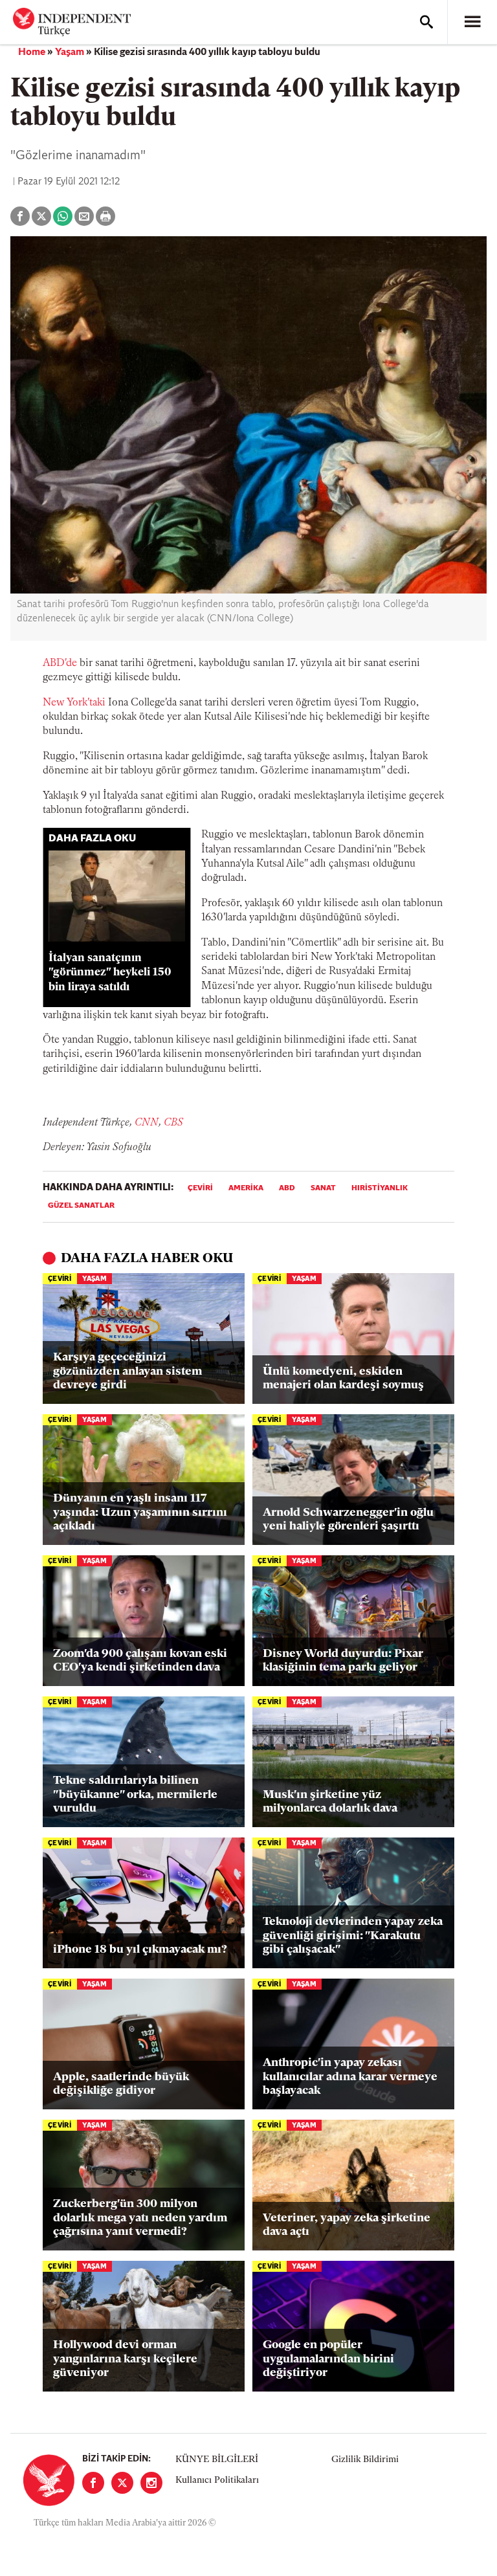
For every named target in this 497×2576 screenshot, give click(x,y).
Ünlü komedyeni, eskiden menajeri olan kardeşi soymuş (343, 1379)
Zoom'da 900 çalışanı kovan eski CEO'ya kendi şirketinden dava (140, 1661)
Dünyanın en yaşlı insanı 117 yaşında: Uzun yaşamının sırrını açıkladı (140, 1513)
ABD (287, 1188)
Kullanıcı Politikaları (217, 2481)
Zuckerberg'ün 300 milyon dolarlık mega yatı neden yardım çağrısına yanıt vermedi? (140, 2218)
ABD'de (60, 663)
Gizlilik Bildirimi (365, 2460)
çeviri (200, 1188)
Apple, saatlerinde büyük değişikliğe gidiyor (121, 2085)
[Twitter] (122, 2483)
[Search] (426, 22)
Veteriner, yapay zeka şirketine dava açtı (347, 2226)
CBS (173, 1123)
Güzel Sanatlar (81, 1206)
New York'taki (74, 703)
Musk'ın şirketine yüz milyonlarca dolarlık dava (330, 1803)
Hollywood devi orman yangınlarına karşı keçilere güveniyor (125, 2359)
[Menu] (472, 22)
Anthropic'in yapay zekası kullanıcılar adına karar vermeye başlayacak (350, 2077)
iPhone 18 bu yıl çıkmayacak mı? (140, 1950)
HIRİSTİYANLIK (380, 1188)
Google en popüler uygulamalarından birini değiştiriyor (328, 2359)
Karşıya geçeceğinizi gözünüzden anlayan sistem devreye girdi (127, 1372)
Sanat (323, 1188)
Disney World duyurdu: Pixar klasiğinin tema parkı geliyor (343, 1661)
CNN (147, 1123)
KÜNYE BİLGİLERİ (217, 2460)
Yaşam (70, 52)
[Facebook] (93, 2483)
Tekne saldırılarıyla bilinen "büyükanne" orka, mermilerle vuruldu (135, 1795)
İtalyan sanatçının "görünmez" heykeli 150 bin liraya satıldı (110, 973)
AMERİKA (246, 1188)
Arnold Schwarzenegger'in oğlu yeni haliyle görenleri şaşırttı (348, 1520)
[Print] (105, 216)
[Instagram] (151, 2483)
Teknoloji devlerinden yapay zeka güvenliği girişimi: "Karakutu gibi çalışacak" (353, 1936)
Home (32, 52)
